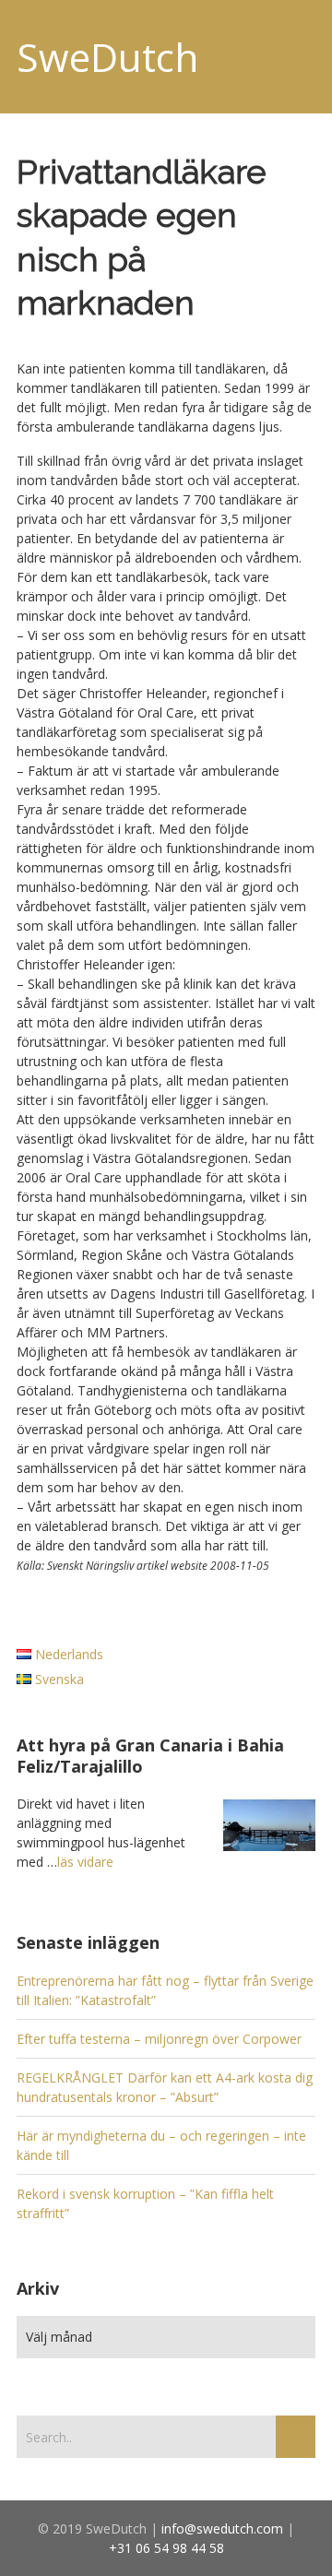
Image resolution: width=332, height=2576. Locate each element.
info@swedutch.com (222, 2529)
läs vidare (85, 1862)
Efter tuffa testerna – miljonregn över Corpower (159, 2039)
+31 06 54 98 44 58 (166, 2548)
